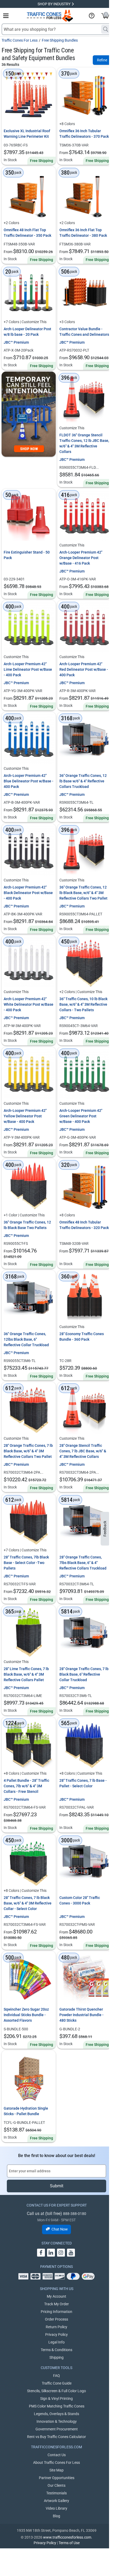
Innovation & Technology (57, 2421)
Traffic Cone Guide (57, 2383)
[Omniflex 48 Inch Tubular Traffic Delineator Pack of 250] (84, 1186)
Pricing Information (56, 2312)
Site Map (56, 2470)
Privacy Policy (56, 2335)
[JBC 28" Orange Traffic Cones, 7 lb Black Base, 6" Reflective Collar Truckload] (84, 1632)
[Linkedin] (51, 2253)
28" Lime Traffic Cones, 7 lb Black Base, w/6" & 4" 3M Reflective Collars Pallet (26, 1674)
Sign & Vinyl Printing (56, 2399)
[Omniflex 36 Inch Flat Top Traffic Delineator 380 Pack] (84, 194)
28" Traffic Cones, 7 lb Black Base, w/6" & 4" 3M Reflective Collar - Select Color (28, 1903)
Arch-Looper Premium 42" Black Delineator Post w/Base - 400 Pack (28, 893)
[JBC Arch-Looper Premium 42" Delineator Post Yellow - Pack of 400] (29, 1074)
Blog (56, 2516)
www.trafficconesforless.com (67, 2537)
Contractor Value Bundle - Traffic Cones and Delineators (84, 332)
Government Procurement (57, 2429)
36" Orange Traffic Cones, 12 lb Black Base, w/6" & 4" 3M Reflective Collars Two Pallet (83, 893)
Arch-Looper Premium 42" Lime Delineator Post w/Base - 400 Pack (28, 669)
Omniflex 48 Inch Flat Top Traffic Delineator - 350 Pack (27, 233)
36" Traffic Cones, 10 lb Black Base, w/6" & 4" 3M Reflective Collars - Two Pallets (83, 1004)
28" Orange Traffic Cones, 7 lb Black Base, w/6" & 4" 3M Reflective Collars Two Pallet (28, 1451)
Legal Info (56, 2342)
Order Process (56, 2319)
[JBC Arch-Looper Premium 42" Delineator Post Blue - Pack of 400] (29, 739)
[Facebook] (41, 2253)
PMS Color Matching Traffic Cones (57, 2406)
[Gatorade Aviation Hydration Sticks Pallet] (29, 2077)
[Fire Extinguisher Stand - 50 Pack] (29, 516)
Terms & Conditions (56, 2350)
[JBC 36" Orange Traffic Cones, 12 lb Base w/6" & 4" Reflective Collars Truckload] (84, 739)
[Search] (106, 29)
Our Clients (56, 2485)
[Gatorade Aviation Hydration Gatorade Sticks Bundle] (84, 1978)
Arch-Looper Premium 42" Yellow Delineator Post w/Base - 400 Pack (25, 1116)
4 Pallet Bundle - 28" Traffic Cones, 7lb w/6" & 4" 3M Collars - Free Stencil (26, 1786)
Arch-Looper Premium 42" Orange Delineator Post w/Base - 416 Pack (81, 558)
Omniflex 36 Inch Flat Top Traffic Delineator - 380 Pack (83, 233)
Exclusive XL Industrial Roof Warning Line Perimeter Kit (27, 134)
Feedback (105, 1529)
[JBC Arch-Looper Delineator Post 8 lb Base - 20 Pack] (29, 293)
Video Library (56, 2508)
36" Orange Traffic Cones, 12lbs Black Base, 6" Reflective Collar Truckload (26, 1339)
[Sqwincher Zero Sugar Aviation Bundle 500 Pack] (29, 1978)
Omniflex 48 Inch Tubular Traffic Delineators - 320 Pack (84, 1225)
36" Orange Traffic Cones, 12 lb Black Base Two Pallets (27, 1225)
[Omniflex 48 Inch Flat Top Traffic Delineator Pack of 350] (29, 194)
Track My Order (56, 2304)
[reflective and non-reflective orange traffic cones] (50, 16)
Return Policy (56, 2327)
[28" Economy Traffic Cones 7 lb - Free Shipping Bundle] (84, 1297)
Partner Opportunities (57, 2478)
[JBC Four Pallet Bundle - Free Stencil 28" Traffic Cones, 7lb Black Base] (29, 1744)
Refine (102, 60)
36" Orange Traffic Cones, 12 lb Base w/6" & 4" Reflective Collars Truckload (83, 781)
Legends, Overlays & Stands (56, 2414)
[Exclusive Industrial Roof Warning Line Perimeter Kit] (29, 95)
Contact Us (57, 2455)
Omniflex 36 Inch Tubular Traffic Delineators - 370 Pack (84, 134)
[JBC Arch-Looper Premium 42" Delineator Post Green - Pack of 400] (84, 1074)
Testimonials (56, 2493)
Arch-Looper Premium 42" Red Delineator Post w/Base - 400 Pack (84, 669)
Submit (57, 2186)
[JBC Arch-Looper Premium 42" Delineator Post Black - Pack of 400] (29, 851)
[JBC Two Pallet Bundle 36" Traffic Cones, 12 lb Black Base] (29, 1186)
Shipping (56, 2357)
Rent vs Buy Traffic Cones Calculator (56, 2437)
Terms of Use (69, 2543)
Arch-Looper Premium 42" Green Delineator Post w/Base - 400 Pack (81, 1116)
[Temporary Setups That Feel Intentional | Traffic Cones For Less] (29, 414)
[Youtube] (71, 2253)
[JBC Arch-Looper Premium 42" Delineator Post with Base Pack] (84, 516)
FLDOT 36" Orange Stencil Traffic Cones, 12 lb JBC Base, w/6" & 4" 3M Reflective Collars (84, 443)
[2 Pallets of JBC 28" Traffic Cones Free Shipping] (29, 1521)
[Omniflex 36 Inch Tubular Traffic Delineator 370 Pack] (84, 95)
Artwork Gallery (56, 2501)
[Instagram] (61, 2253)
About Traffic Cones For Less (56, 2463)
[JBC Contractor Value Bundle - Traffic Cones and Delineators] (84, 293)
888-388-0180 (75, 2214)
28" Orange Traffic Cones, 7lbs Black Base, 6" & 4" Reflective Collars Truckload (83, 1563)
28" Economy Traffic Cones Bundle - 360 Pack (82, 1337)
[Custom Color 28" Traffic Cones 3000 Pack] (84, 1861)
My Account (56, 2296)
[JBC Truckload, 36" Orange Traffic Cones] (29, 1297)
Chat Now (60, 2229)
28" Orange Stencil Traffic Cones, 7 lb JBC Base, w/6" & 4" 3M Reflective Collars (83, 1451)
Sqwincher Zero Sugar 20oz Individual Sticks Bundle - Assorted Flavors (26, 2015)
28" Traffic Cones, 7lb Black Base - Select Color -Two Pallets (26, 1563)
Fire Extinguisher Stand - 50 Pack (27, 555)
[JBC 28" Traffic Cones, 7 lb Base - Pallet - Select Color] (84, 1744)
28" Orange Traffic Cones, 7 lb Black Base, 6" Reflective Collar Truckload (84, 1674)
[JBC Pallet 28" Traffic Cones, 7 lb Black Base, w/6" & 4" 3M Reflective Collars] (29, 1632)
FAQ (56, 2376)
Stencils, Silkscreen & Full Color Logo (56, 2391)
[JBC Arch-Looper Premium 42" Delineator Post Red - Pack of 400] (84, 628)
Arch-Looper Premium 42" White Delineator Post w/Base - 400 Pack (29, 1004)
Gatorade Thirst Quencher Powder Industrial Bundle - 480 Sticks (81, 2015)
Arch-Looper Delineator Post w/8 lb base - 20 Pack (27, 332)
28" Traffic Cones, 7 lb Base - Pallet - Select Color (83, 1783)
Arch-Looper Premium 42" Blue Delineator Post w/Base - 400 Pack (29, 781)
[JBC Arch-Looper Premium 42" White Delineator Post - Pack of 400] (29, 963)
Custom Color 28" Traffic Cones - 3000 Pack (80, 1900)
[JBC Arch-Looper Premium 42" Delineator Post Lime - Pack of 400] (29, 628)
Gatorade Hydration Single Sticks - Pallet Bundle (26, 2111)
